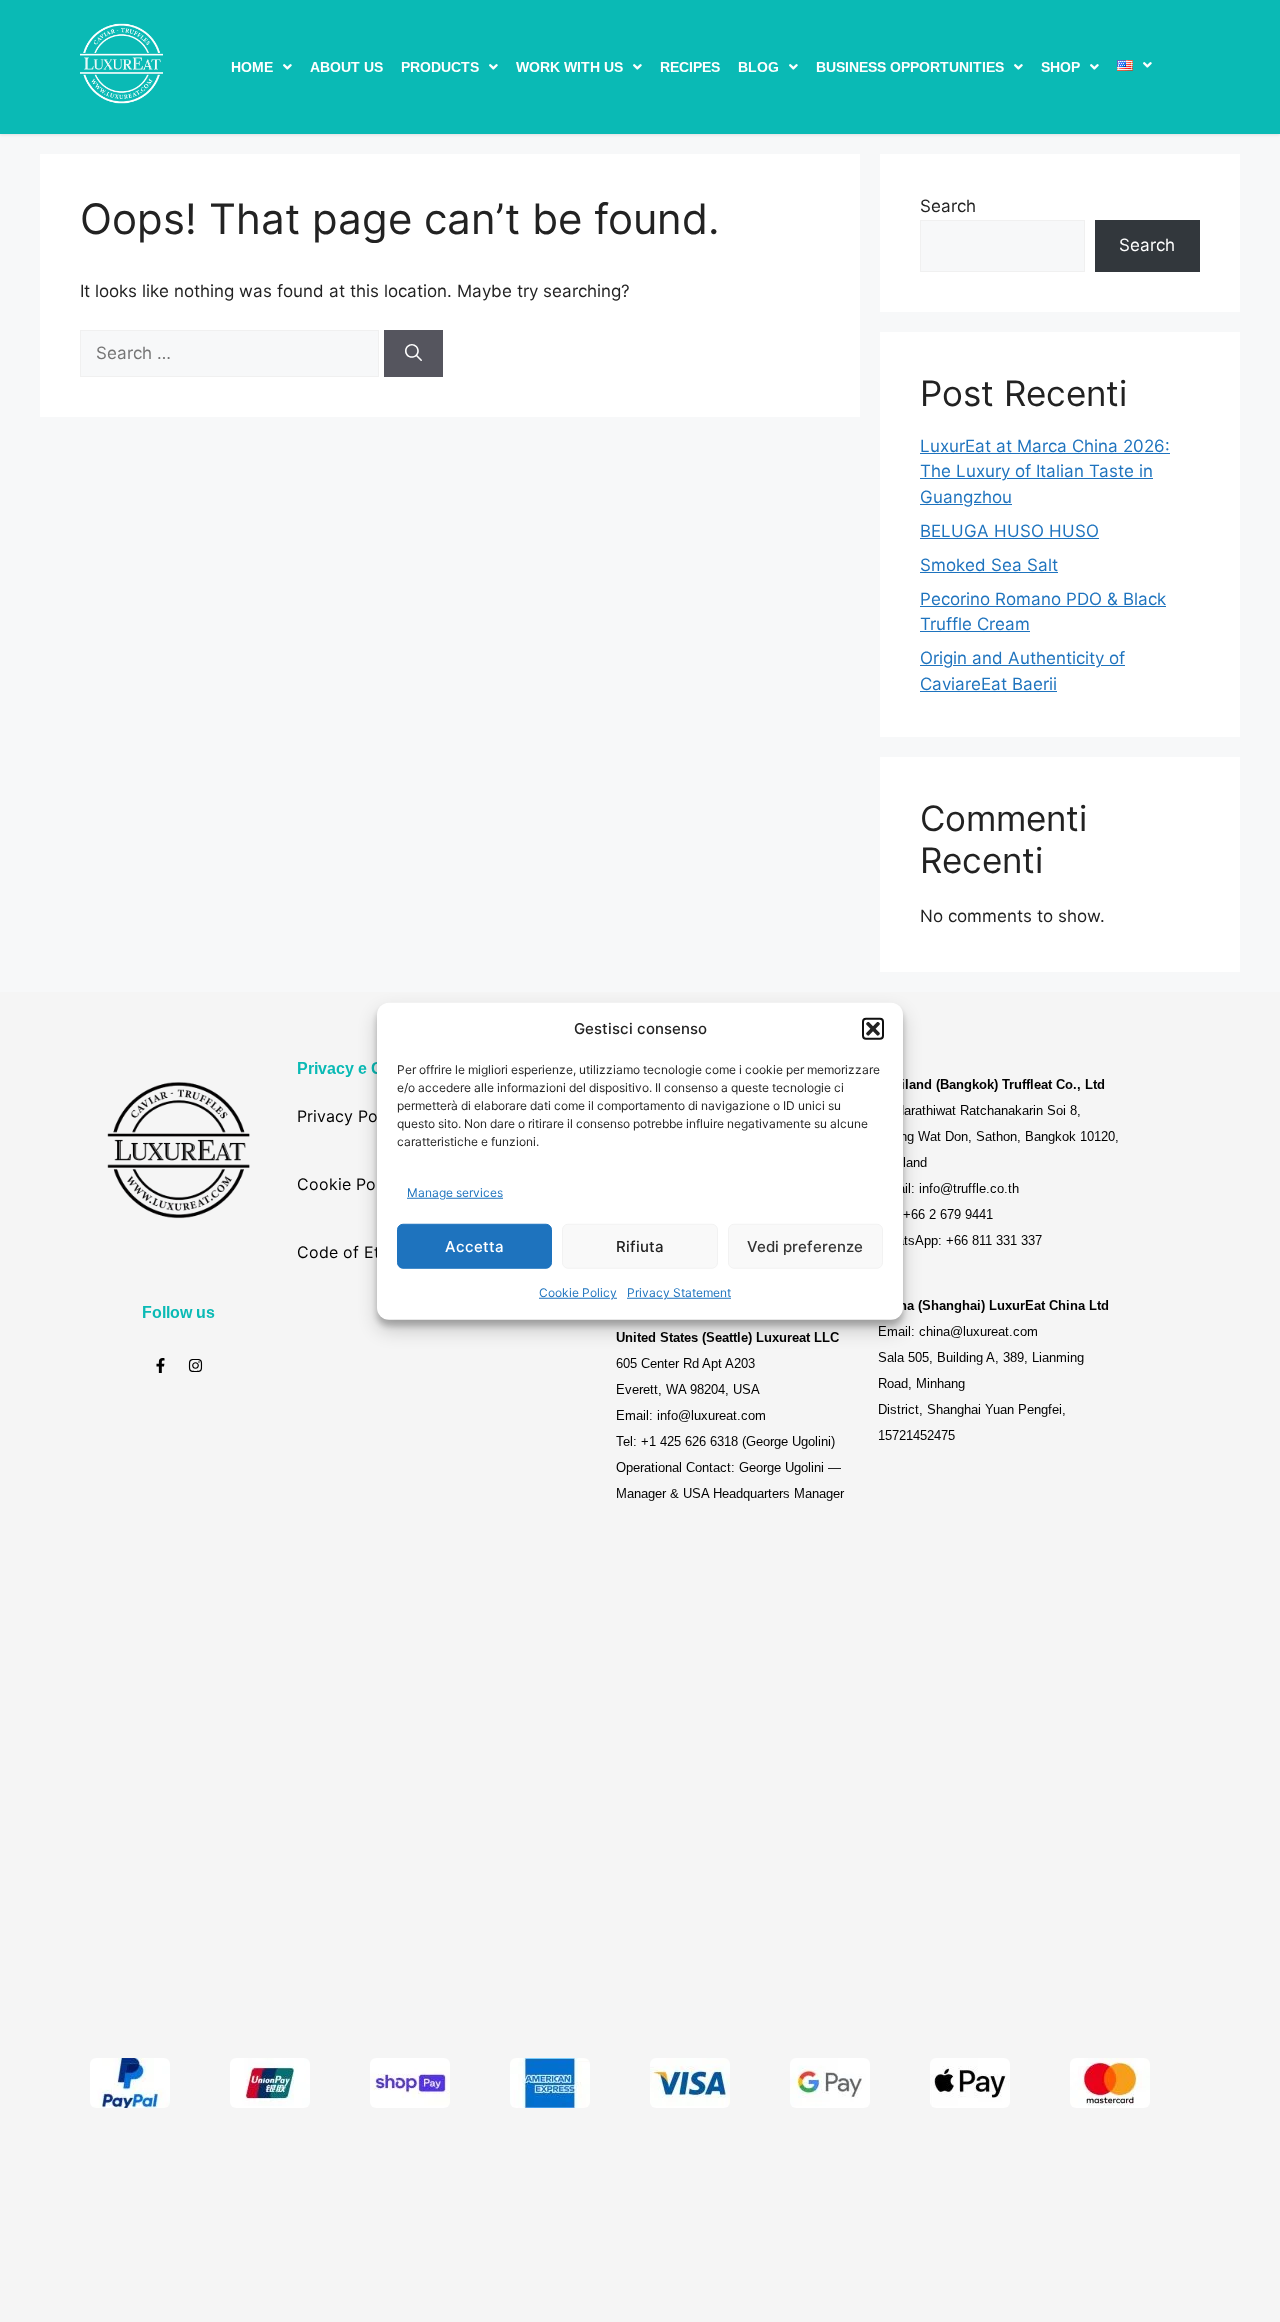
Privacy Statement (679, 1292)
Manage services (455, 1191)
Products (440, 67)
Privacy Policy (350, 1116)
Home (252, 67)
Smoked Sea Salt (989, 565)
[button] (873, 1029)
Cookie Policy (578, 1292)
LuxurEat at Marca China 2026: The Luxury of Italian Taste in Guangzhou (1045, 471)
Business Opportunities (910, 67)
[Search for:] (232, 353)
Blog (758, 67)
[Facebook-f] (160, 1365)
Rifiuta (640, 1245)
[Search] (413, 354)
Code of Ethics (353, 1252)
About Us (346, 67)
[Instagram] (195, 1365)
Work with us (569, 67)
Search (948, 206)
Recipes (690, 67)
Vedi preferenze (805, 1245)
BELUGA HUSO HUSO (1009, 531)
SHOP (1060, 67)
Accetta (474, 1245)
